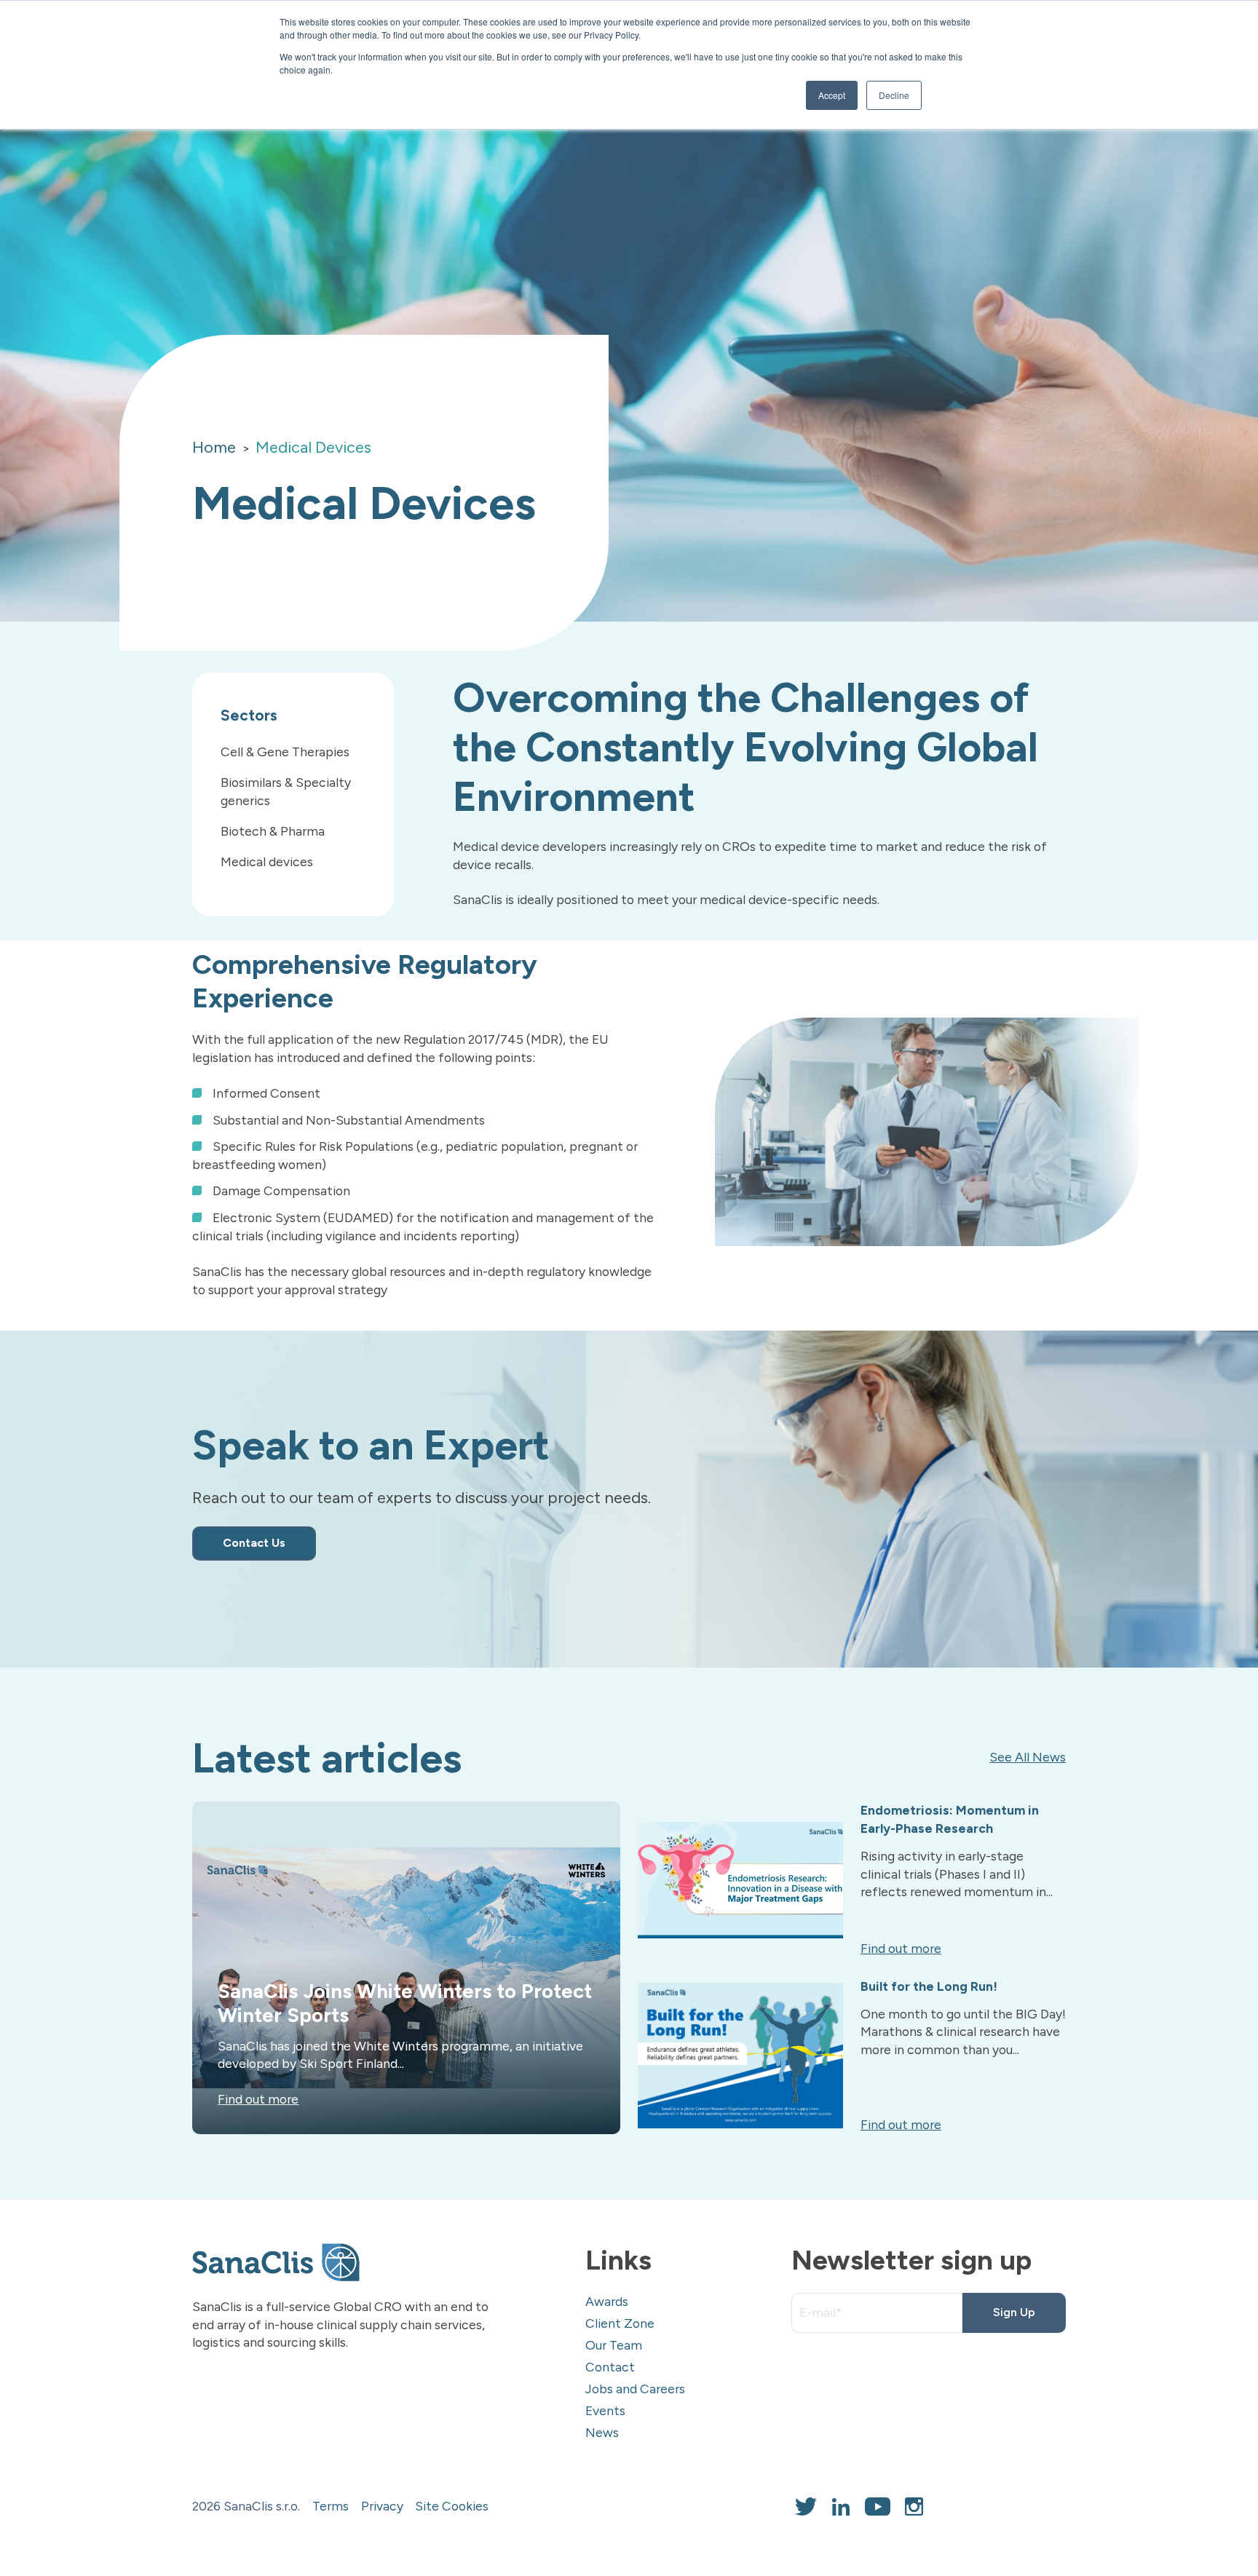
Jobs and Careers (635, 2389)
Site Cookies (452, 2506)
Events (605, 2410)
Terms (331, 2506)
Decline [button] (894, 95)
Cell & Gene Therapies (285, 752)
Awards (607, 2301)
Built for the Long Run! (929, 1986)
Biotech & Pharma (273, 831)
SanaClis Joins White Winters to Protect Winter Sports (405, 2003)
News (602, 2432)
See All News (1028, 1757)
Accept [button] (832, 95)
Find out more (258, 2099)
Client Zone (620, 2323)
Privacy (382, 2506)
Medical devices (267, 861)
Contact (610, 2367)
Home (214, 447)
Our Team (614, 2345)
